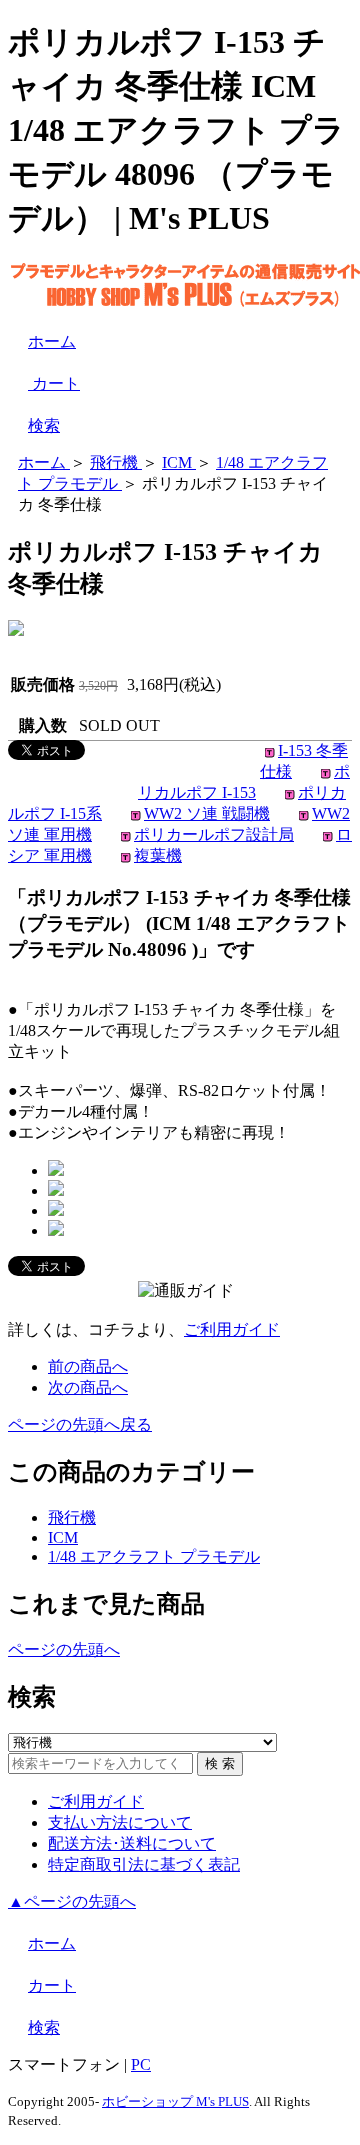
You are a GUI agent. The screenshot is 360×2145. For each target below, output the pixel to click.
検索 (44, 425)
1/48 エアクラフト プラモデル (154, 1556)
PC (141, 2064)
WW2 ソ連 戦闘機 (207, 813)
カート (54, 383)
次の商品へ (88, 1387)
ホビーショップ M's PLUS (175, 2101)
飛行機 (72, 1517)
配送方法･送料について (132, 1843)
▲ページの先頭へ (72, 1901)
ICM (63, 1537)
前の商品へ (88, 1366)
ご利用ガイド (232, 1329)
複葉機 (158, 855)
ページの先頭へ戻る (80, 1424)
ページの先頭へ (64, 1649)
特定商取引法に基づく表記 (144, 1864)
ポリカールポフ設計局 (214, 834)
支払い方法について (120, 1822)
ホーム (52, 341)
